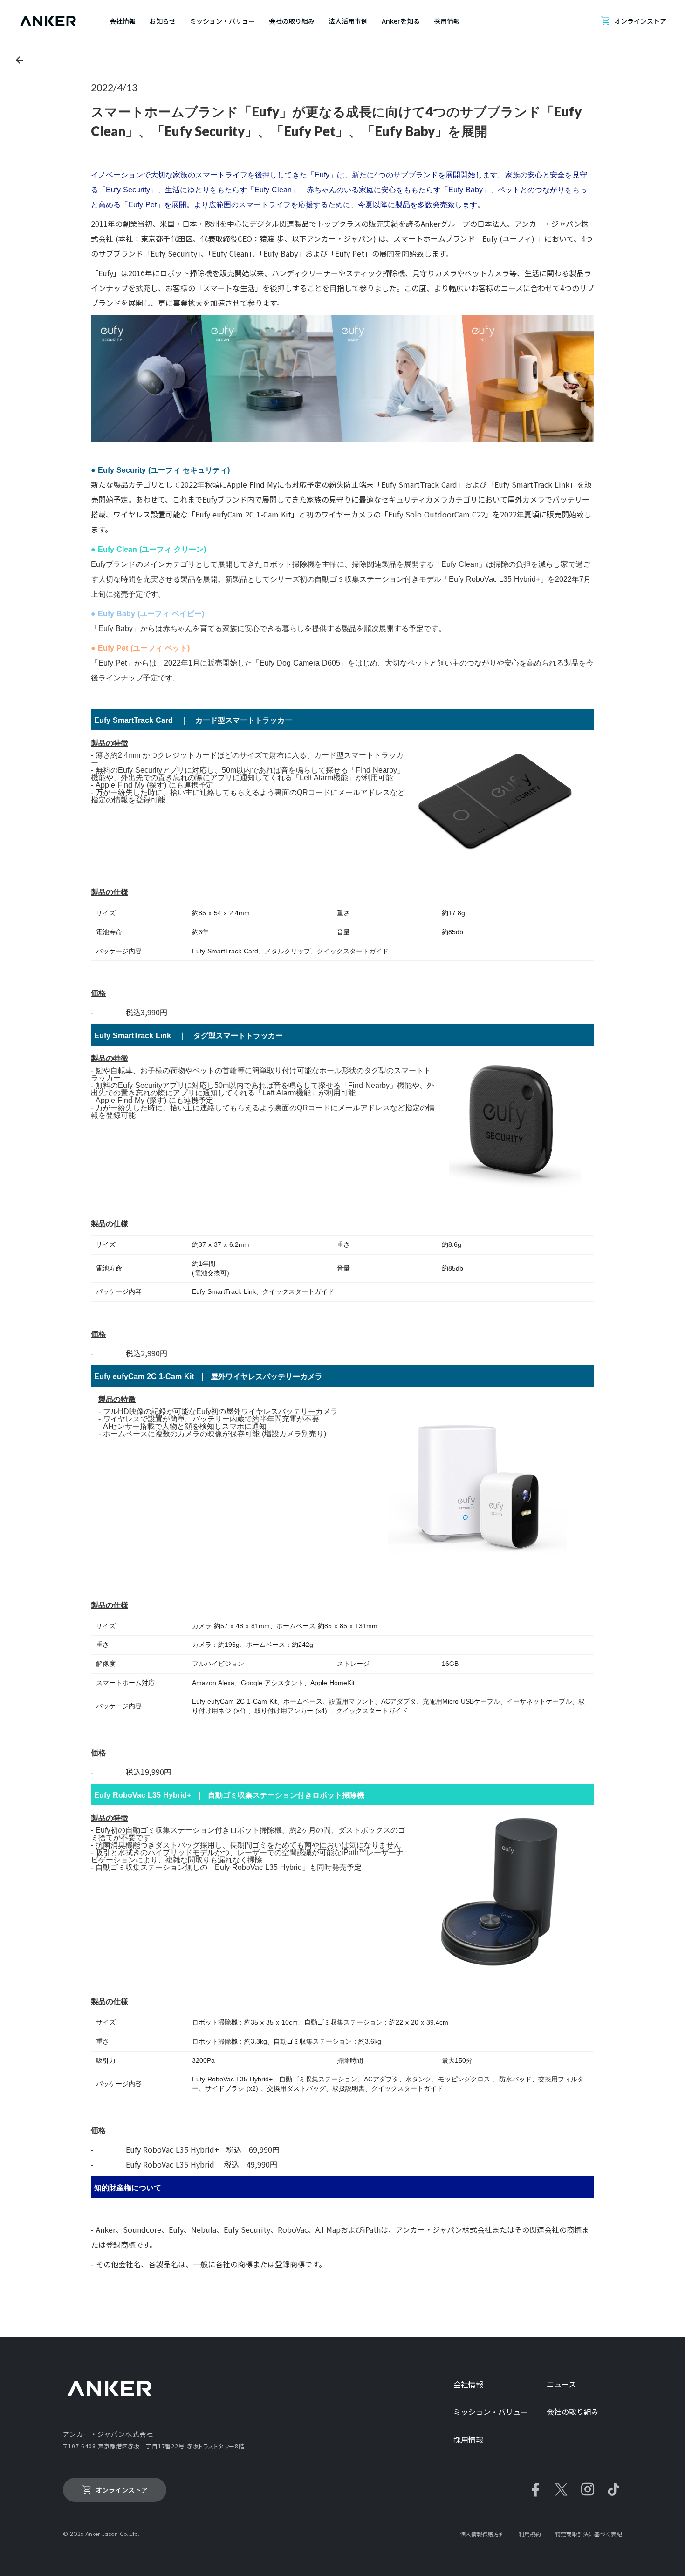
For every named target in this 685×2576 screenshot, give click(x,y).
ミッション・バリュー (491, 2412)
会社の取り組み (573, 2412)
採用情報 (468, 2440)
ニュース (561, 2384)
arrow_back (20, 60)
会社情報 (468, 2384)
